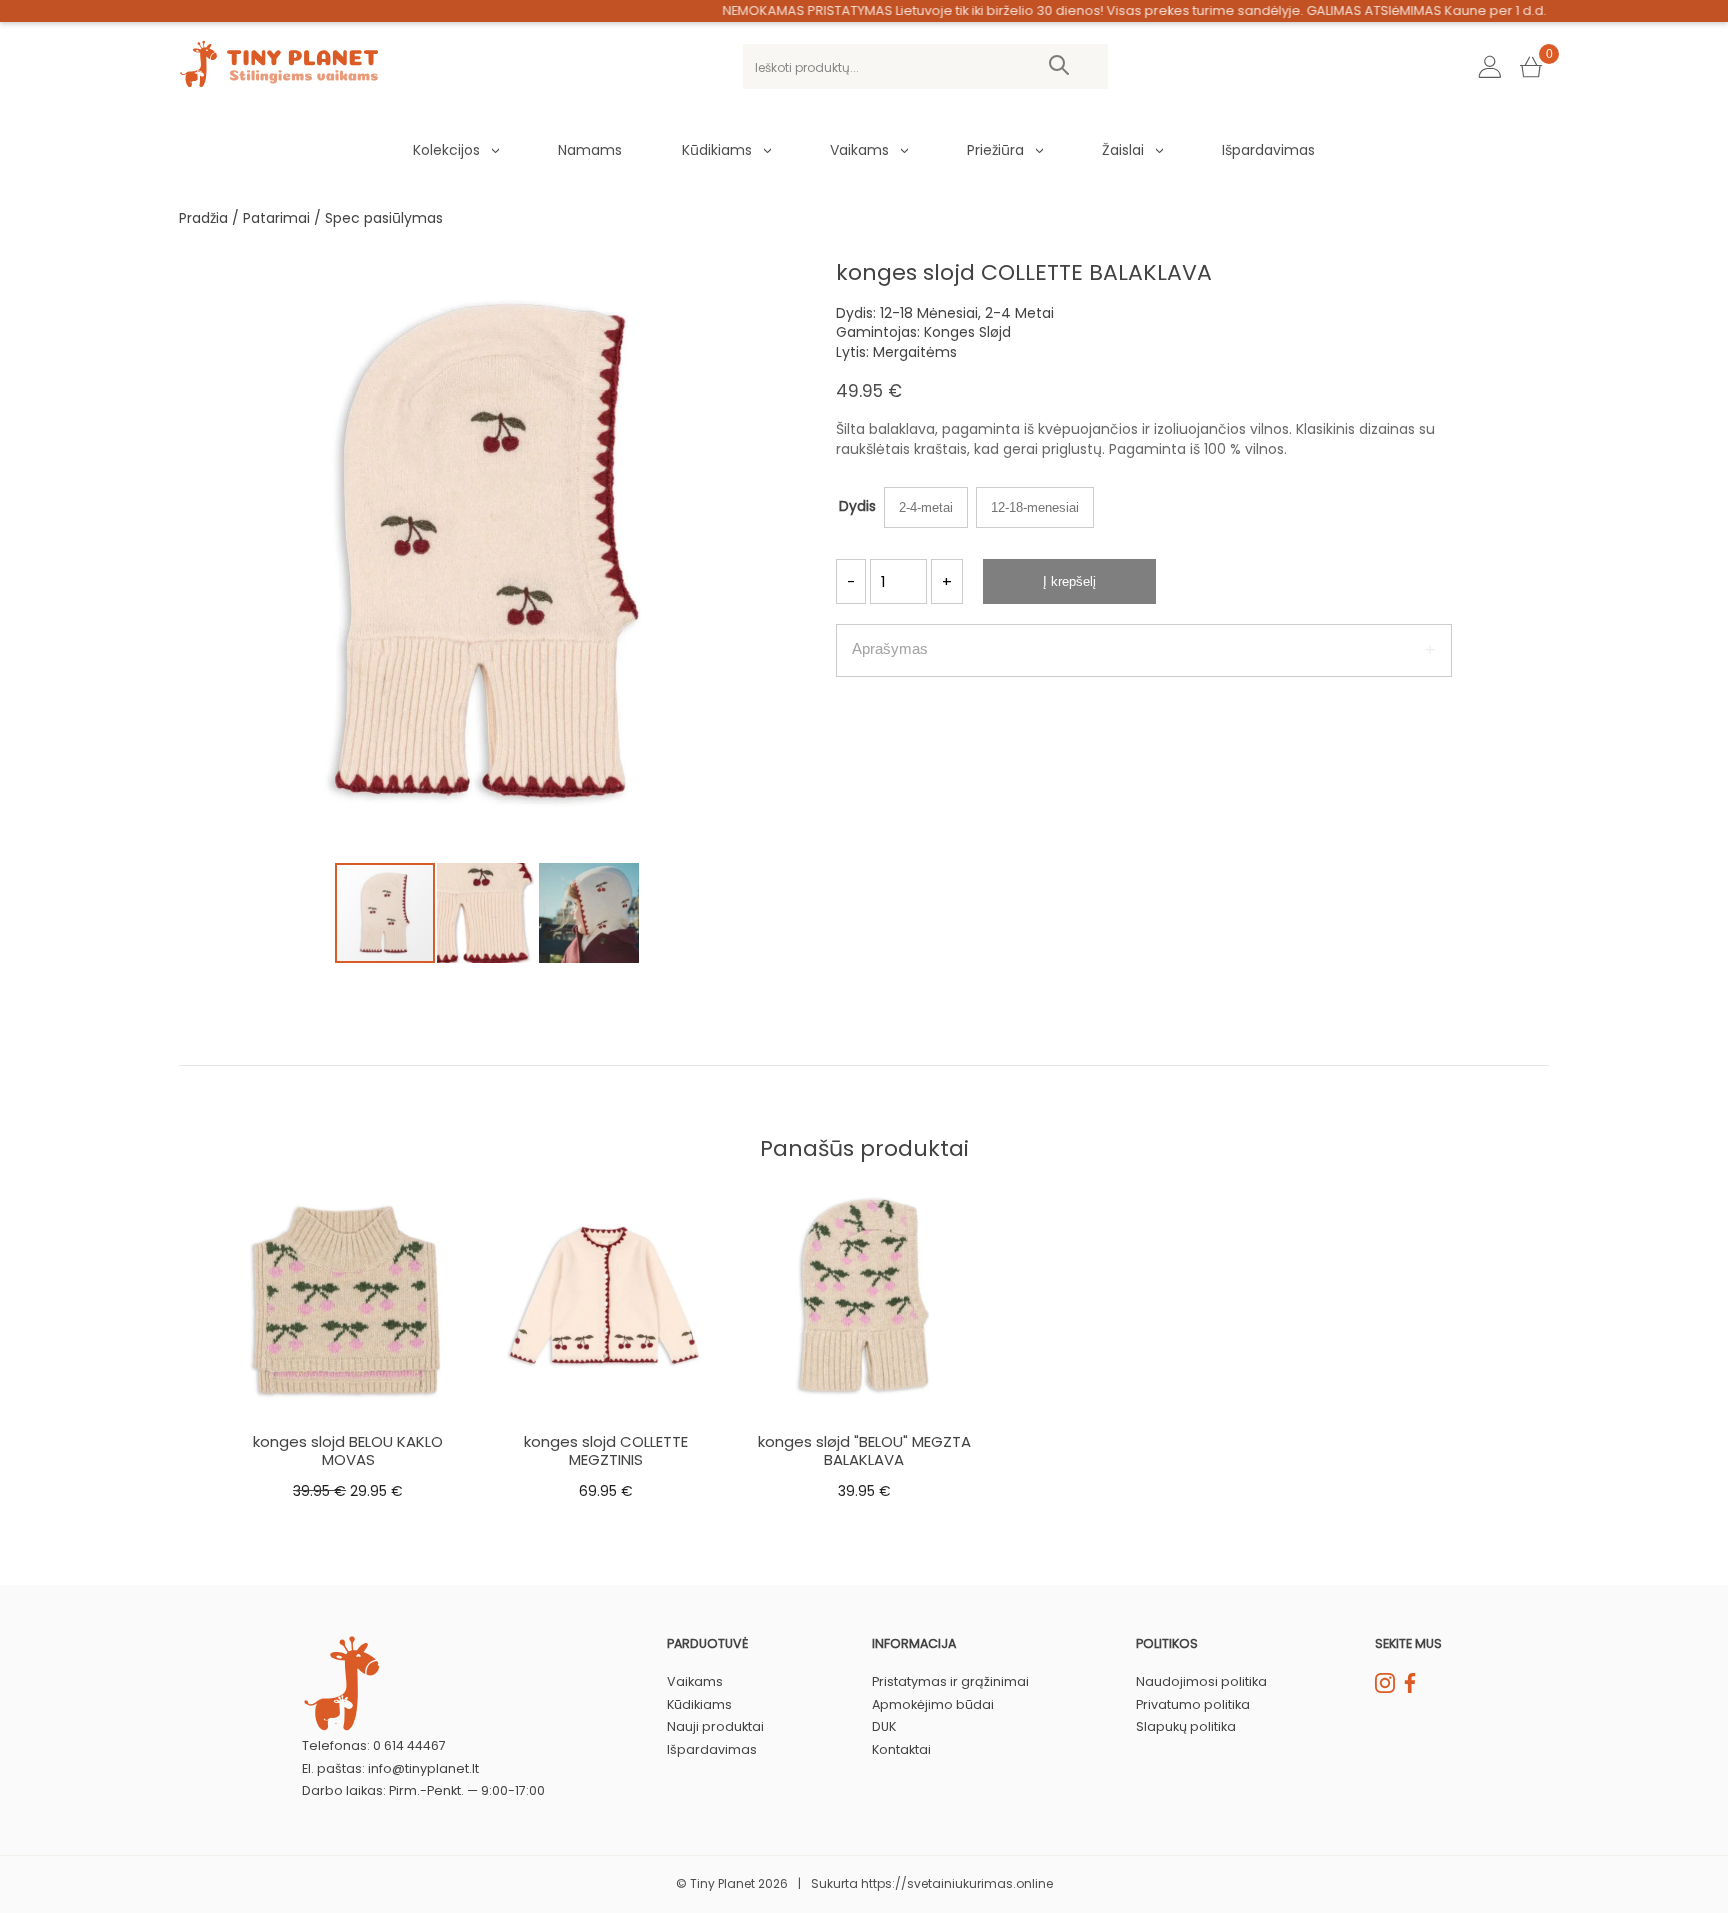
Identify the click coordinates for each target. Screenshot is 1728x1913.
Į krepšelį (1069, 581)
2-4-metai (926, 507)
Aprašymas (890, 648)
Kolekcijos (446, 150)
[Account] (1490, 67)
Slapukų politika (1186, 1726)
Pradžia (203, 218)
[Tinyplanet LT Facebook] (1410, 1688)
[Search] (1059, 66)
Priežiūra (995, 150)
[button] (778, 262)
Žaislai (1123, 150)
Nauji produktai (715, 1726)
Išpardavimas (1268, 150)
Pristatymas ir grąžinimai (950, 1681)
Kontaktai (901, 1749)
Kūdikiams (717, 150)
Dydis (857, 506)
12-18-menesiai (1035, 507)
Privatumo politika (1193, 1704)
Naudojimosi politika (1201, 1681)
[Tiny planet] (279, 83)
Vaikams (859, 150)
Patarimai (276, 218)
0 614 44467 (409, 1745)
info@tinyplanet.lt (423, 1768)
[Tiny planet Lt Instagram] (1385, 1688)
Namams (590, 150)
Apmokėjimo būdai (933, 1704)
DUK (884, 1726)
